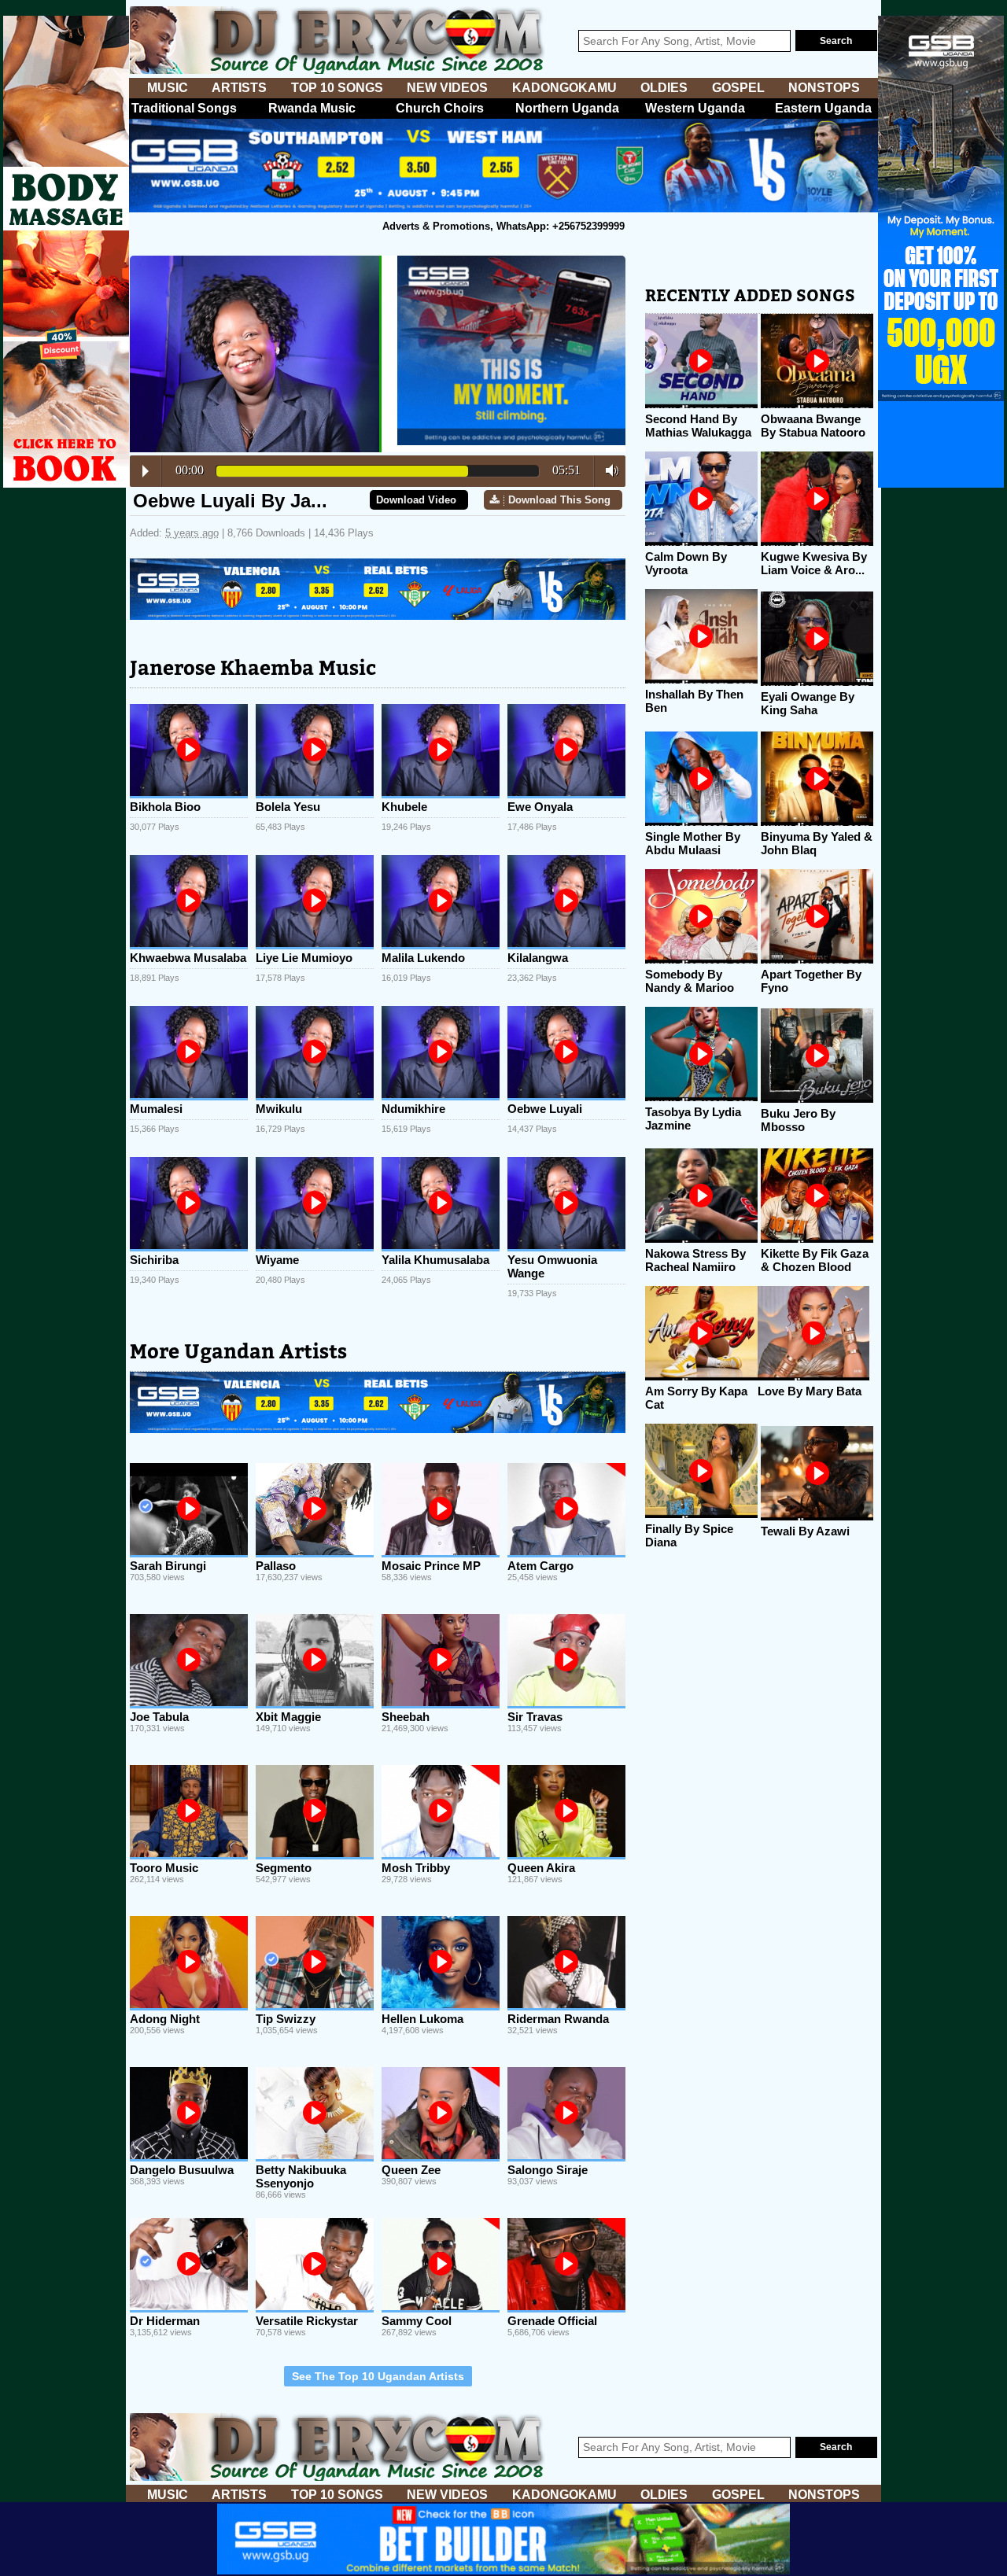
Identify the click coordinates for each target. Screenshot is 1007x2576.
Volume (608, 470)
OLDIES (664, 88)
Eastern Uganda (823, 108)
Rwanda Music (312, 108)
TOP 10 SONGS (337, 88)
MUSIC (168, 88)
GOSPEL (738, 88)
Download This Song (559, 500)
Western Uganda (695, 108)
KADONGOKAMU (564, 88)
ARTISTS (239, 88)
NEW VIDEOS (447, 88)
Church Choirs (440, 108)
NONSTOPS (824, 88)
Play (146, 471)
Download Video (416, 500)
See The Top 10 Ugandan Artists (378, 2376)
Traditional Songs (184, 108)
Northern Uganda (567, 108)
